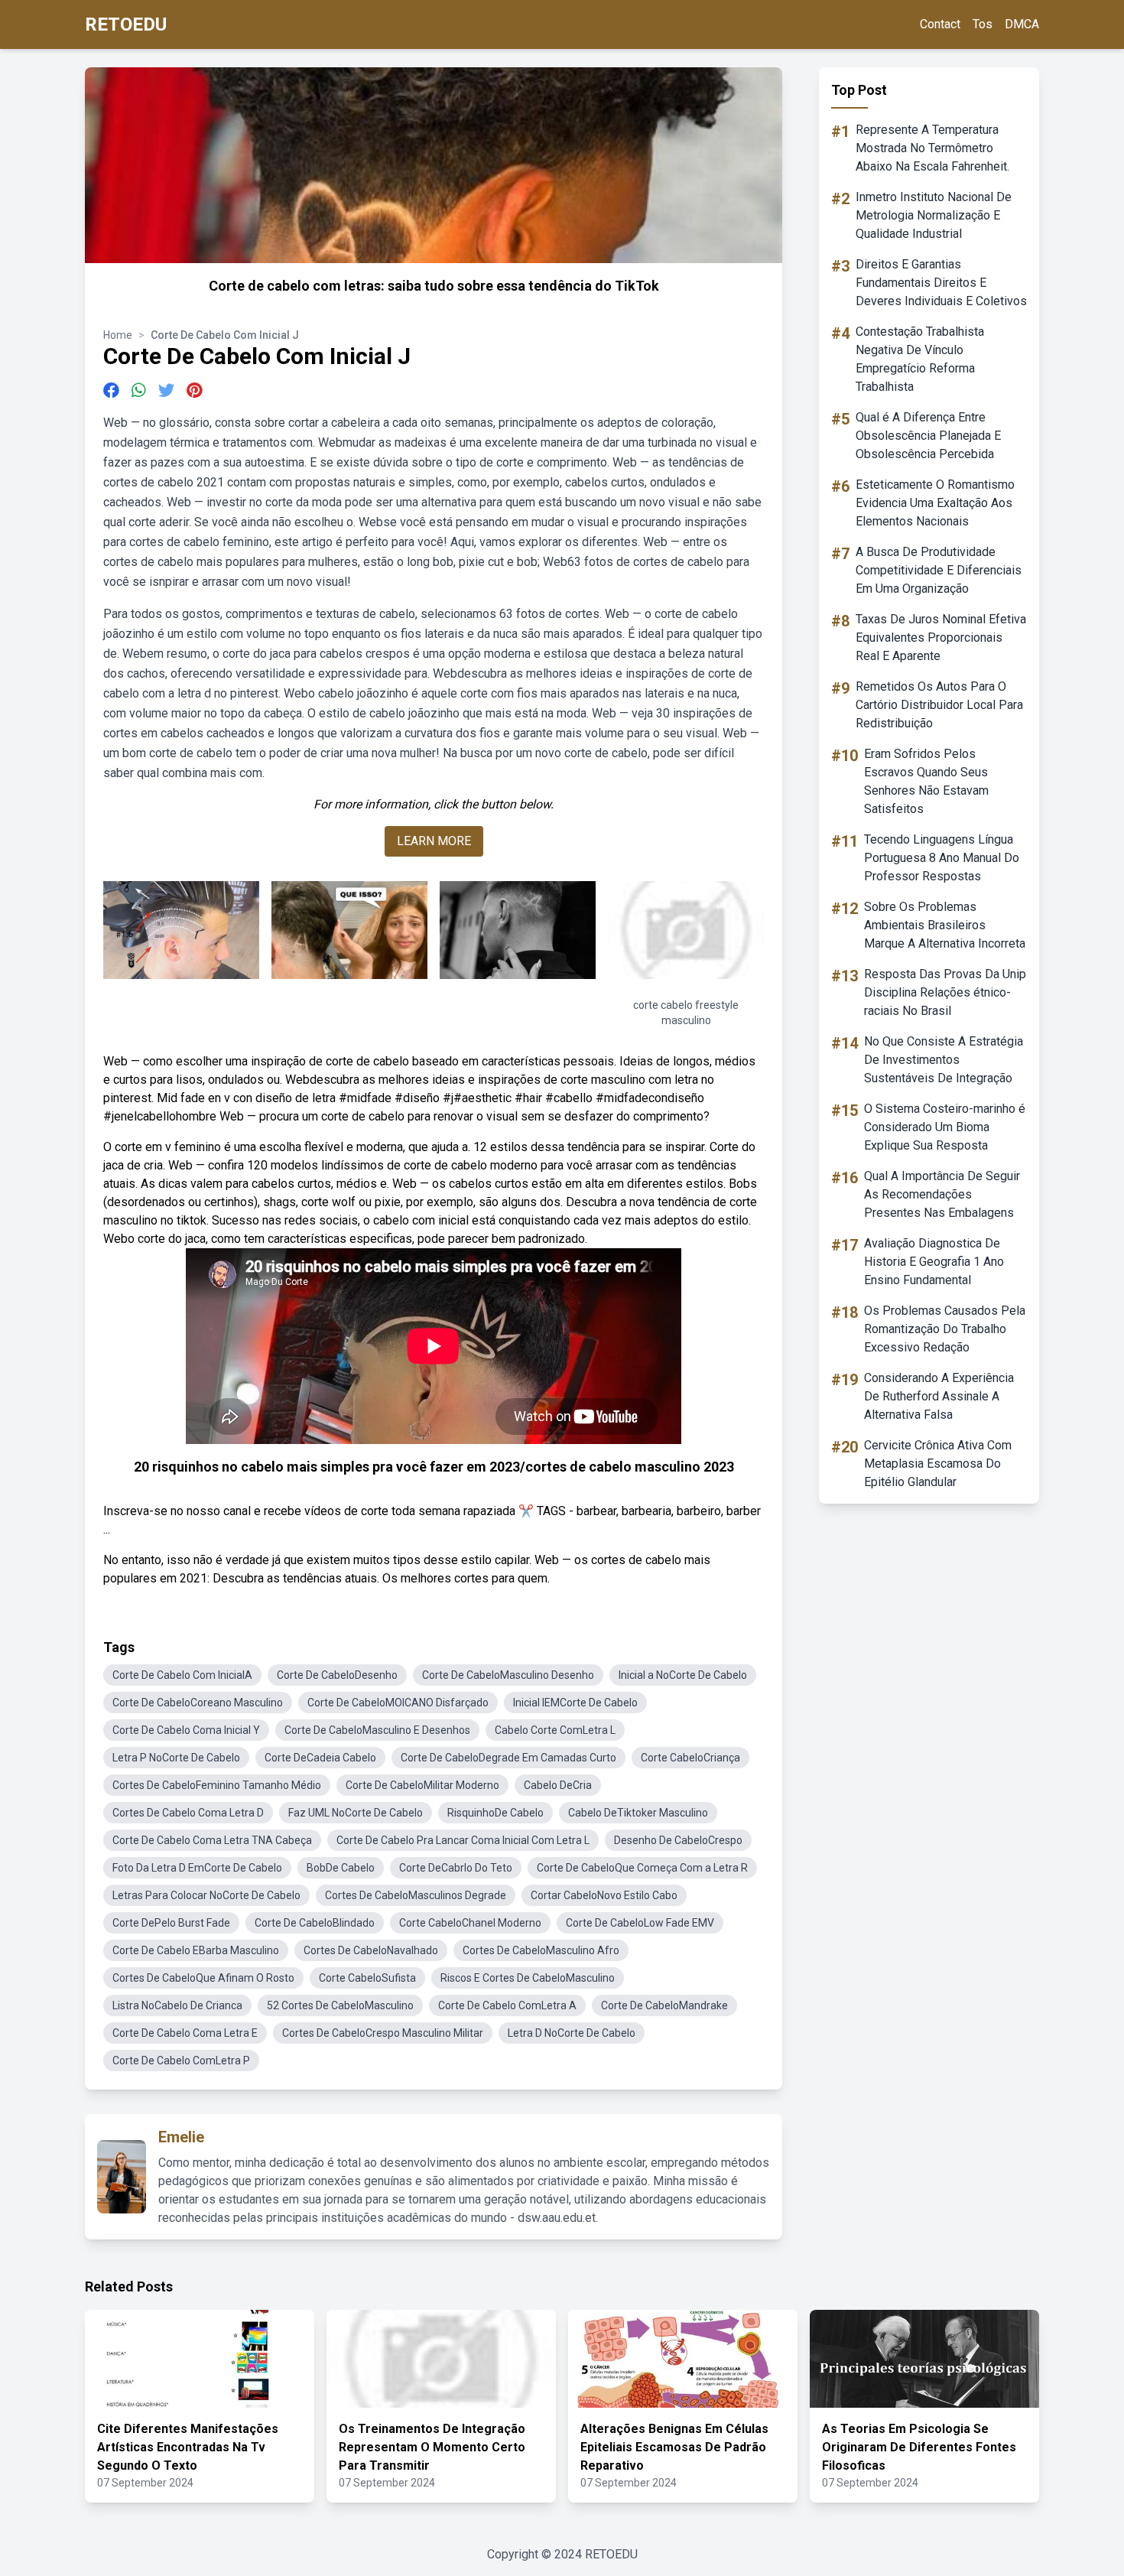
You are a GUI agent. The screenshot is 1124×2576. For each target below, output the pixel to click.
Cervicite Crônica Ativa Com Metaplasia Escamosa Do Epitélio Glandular (938, 1464)
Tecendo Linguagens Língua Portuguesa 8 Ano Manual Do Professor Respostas (942, 858)
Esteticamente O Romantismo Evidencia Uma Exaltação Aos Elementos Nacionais (935, 503)
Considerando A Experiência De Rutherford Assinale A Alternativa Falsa (939, 1396)
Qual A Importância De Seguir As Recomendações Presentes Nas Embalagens (942, 1194)
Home (118, 335)
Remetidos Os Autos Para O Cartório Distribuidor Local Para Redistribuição (939, 705)
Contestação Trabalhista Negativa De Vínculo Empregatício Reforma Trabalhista (920, 359)
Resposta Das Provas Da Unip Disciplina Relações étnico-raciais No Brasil (945, 992)
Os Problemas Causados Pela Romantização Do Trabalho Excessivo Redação (945, 1329)
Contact (940, 24)
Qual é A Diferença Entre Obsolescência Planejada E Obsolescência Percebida (928, 436)
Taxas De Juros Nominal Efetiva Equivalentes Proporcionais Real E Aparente (941, 637)
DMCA (1022, 24)
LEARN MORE (434, 841)
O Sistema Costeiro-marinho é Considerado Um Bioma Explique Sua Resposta (945, 1127)
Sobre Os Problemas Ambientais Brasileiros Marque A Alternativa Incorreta (945, 925)
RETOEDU (126, 24)
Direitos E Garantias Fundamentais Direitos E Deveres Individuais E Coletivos (941, 283)
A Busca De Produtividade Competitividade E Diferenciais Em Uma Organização (939, 570)
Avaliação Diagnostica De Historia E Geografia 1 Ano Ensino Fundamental (934, 1262)
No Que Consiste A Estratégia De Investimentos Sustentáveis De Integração (944, 1060)
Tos (983, 24)
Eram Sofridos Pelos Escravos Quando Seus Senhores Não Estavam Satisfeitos (926, 781)
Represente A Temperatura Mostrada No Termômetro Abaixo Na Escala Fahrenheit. (932, 148)
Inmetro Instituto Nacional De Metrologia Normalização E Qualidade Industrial (934, 215)
